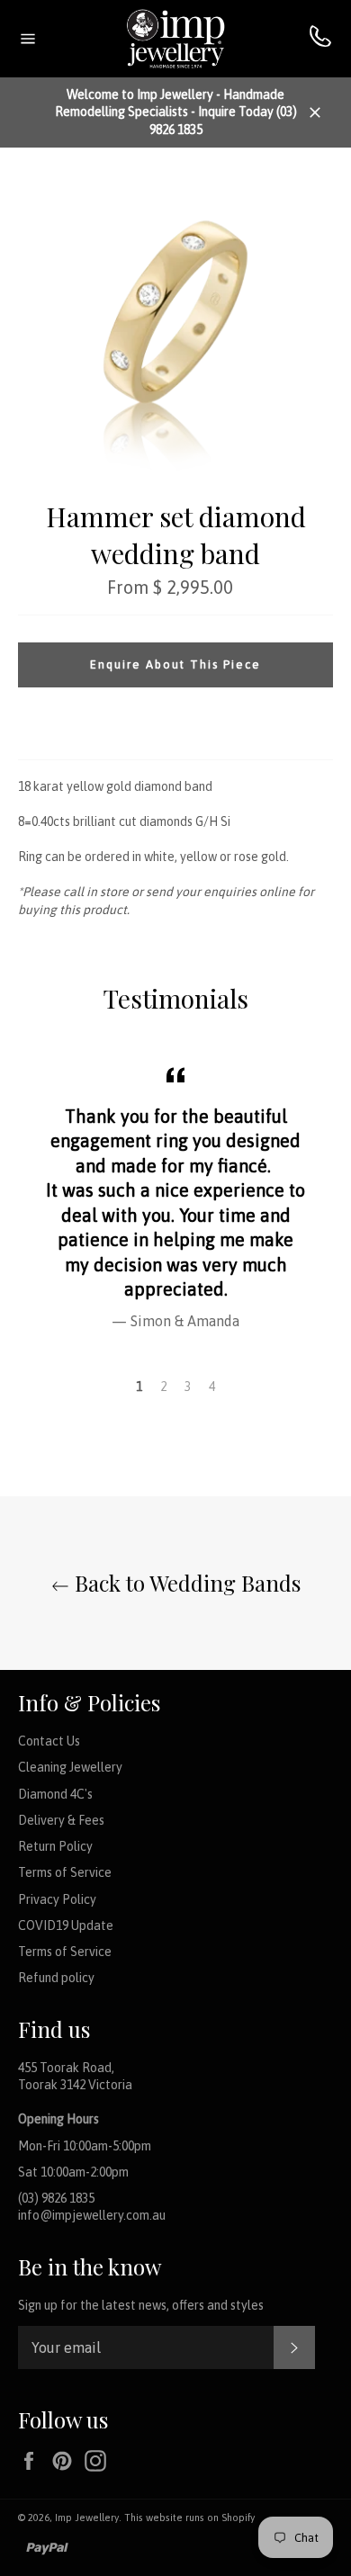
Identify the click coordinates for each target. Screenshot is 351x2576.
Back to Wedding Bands (185, 1583)
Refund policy (56, 1978)
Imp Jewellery (87, 2518)
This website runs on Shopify (189, 2518)
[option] (175, 1195)
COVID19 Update (66, 1925)
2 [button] (163, 1387)
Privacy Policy (57, 1899)
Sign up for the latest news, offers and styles (141, 2305)
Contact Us (49, 1741)
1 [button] (139, 1387)
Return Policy (55, 1846)
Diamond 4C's (55, 1794)
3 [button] (188, 1387)
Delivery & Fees (61, 1820)
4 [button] (212, 1387)
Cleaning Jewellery (70, 1767)
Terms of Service (65, 1872)
